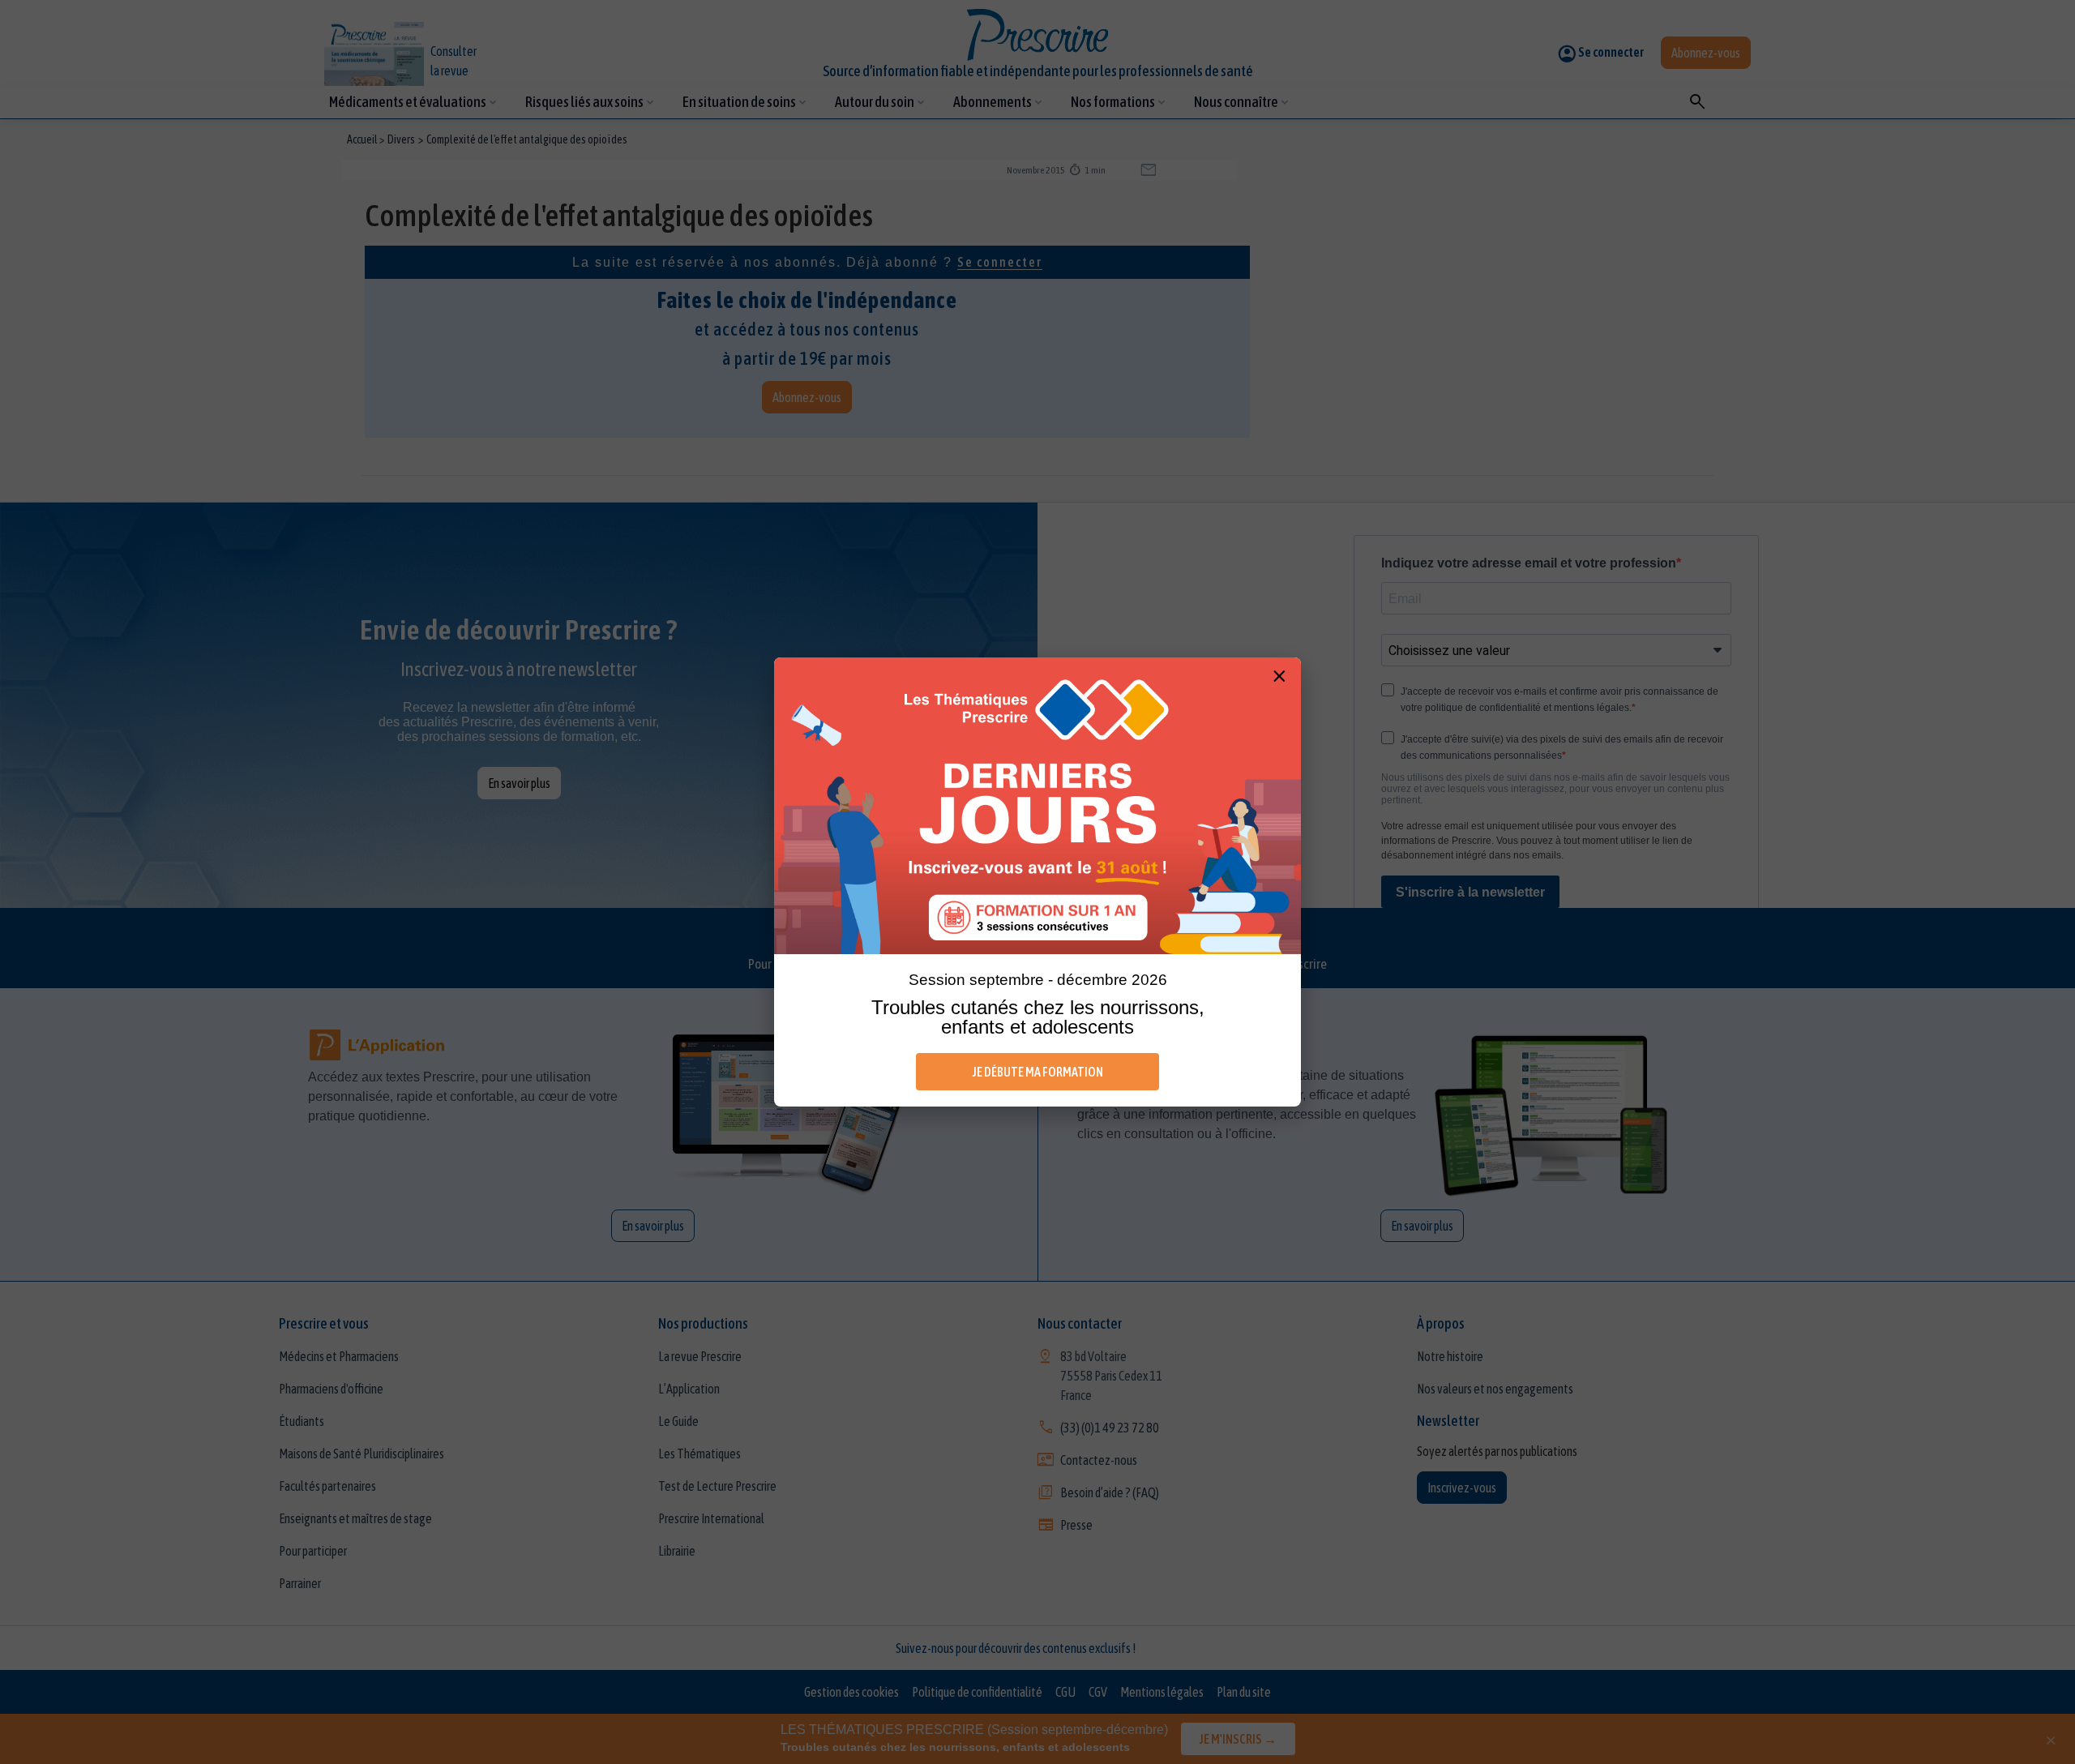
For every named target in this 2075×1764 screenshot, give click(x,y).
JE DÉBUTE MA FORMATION (1038, 1072)
